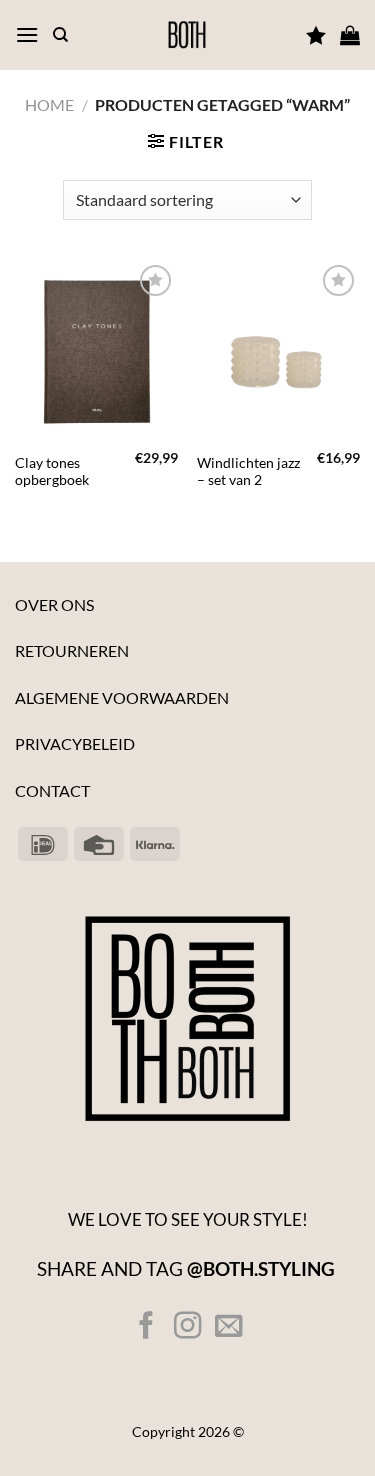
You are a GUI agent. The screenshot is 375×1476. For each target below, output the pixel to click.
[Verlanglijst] (316, 35)
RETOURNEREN (72, 650)
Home (49, 104)
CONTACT (52, 790)
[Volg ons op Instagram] (187, 1327)
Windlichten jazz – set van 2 (248, 472)
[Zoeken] (60, 35)
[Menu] (27, 34)
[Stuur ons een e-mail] (228, 1327)
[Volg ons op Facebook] (146, 1327)
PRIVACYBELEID (75, 743)
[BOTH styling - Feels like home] (187, 35)
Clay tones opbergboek (52, 472)
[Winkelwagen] (350, 35)
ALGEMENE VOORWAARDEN (122, 697)
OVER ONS (54, 604)
